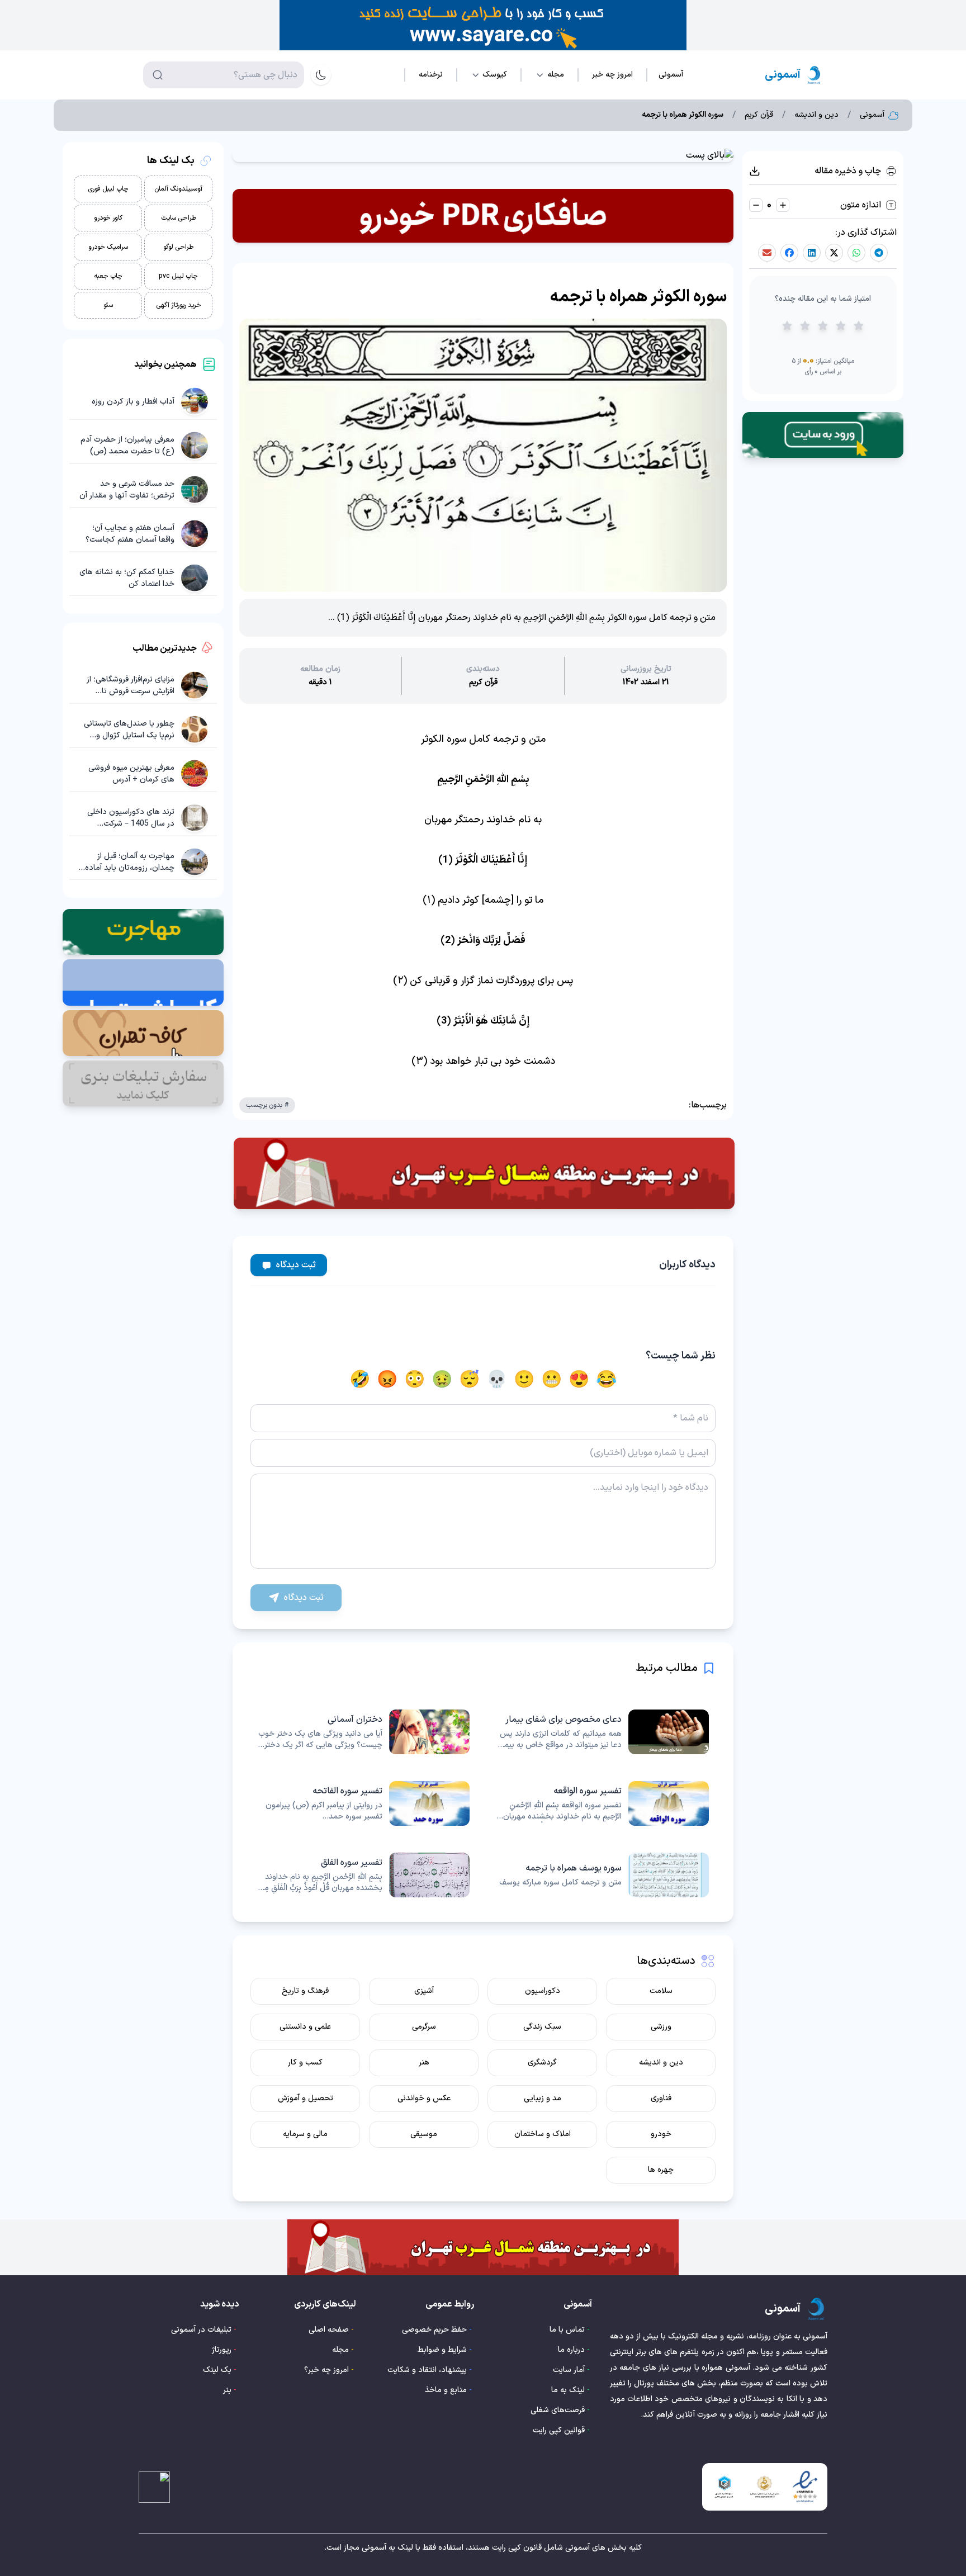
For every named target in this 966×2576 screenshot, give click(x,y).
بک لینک (217, 2370)
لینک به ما (568, 2390)
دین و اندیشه (816, 115)
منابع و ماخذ (446, 2390)
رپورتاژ (222, 2350)
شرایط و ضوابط (442, 2350)
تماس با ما (567, 2330)
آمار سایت (569, 2370)
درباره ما (571, 2350)
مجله (340, 2350)
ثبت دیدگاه (296, 1265)
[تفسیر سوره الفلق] (363, 1875)
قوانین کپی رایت (559, 2430)
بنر (227, 2390)
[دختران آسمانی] (363, 1732)
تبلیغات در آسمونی (201, 2330)
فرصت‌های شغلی (558, 2410)
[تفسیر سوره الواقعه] (603, 1803)
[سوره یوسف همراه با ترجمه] (603, 1875)
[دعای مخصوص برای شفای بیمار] (603, 1732)
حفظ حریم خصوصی (434, 2330)
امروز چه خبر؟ (326, 2370)
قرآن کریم (759, 115)
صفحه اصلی (329, 2330)
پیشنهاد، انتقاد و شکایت (427, 2370)
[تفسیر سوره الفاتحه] (363, 1803)
